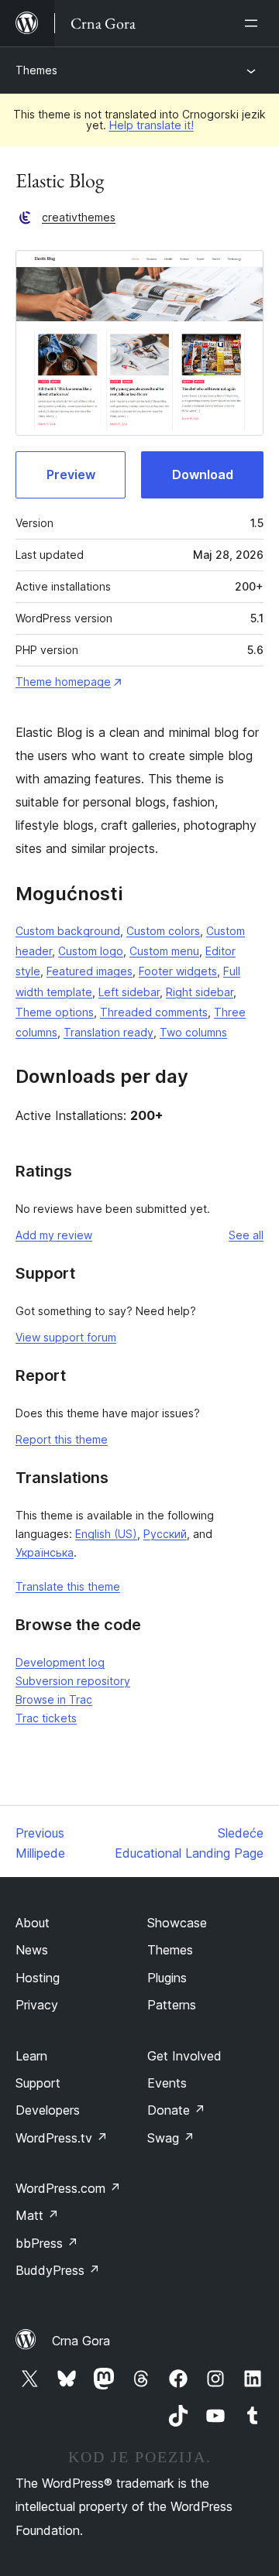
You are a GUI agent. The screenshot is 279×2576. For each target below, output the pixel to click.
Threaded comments (154, 1012)
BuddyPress (58, 2270)
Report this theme (62, 1439)
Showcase (177, 1923)
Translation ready (108, 1032)
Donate (176, 2110)
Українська (45, 1552)
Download (203, 474)
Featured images (90, 971)
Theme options (55, 1012)
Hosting (38, 1978)
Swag (171, 2138)
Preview (71, 474)
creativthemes (79, 217)
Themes (36, 70)
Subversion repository (73, 1681)
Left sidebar (129, 992)
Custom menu (164, 951)
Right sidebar (200, 992)
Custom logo (91, 951)
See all (246, 1235)
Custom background (68, 931)
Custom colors (163, 931)
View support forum (66, 1337)
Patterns (172, 2005)
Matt (37, 2215)
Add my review (54, 1235)
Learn (31, 2056)
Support (38, 2083)
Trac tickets (46, 1718)
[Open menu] (254, 23)
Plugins (167, 1978)
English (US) (106, 1534)
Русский (165, 1534)
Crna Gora (81, 2341)
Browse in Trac (54, 1699)
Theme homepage (63, 682)
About (33, 1923)
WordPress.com (68, 2188)
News (32, 1950)
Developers (48, 2110)
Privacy (37, 2005)
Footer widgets (178, 971)
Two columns (193, 1032)
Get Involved (184, 2056)
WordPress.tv (62, 2138)
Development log (60, 1662)
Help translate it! (152, 125)
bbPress (47, 2243)
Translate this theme (68, 1586)
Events (167, 2083)
